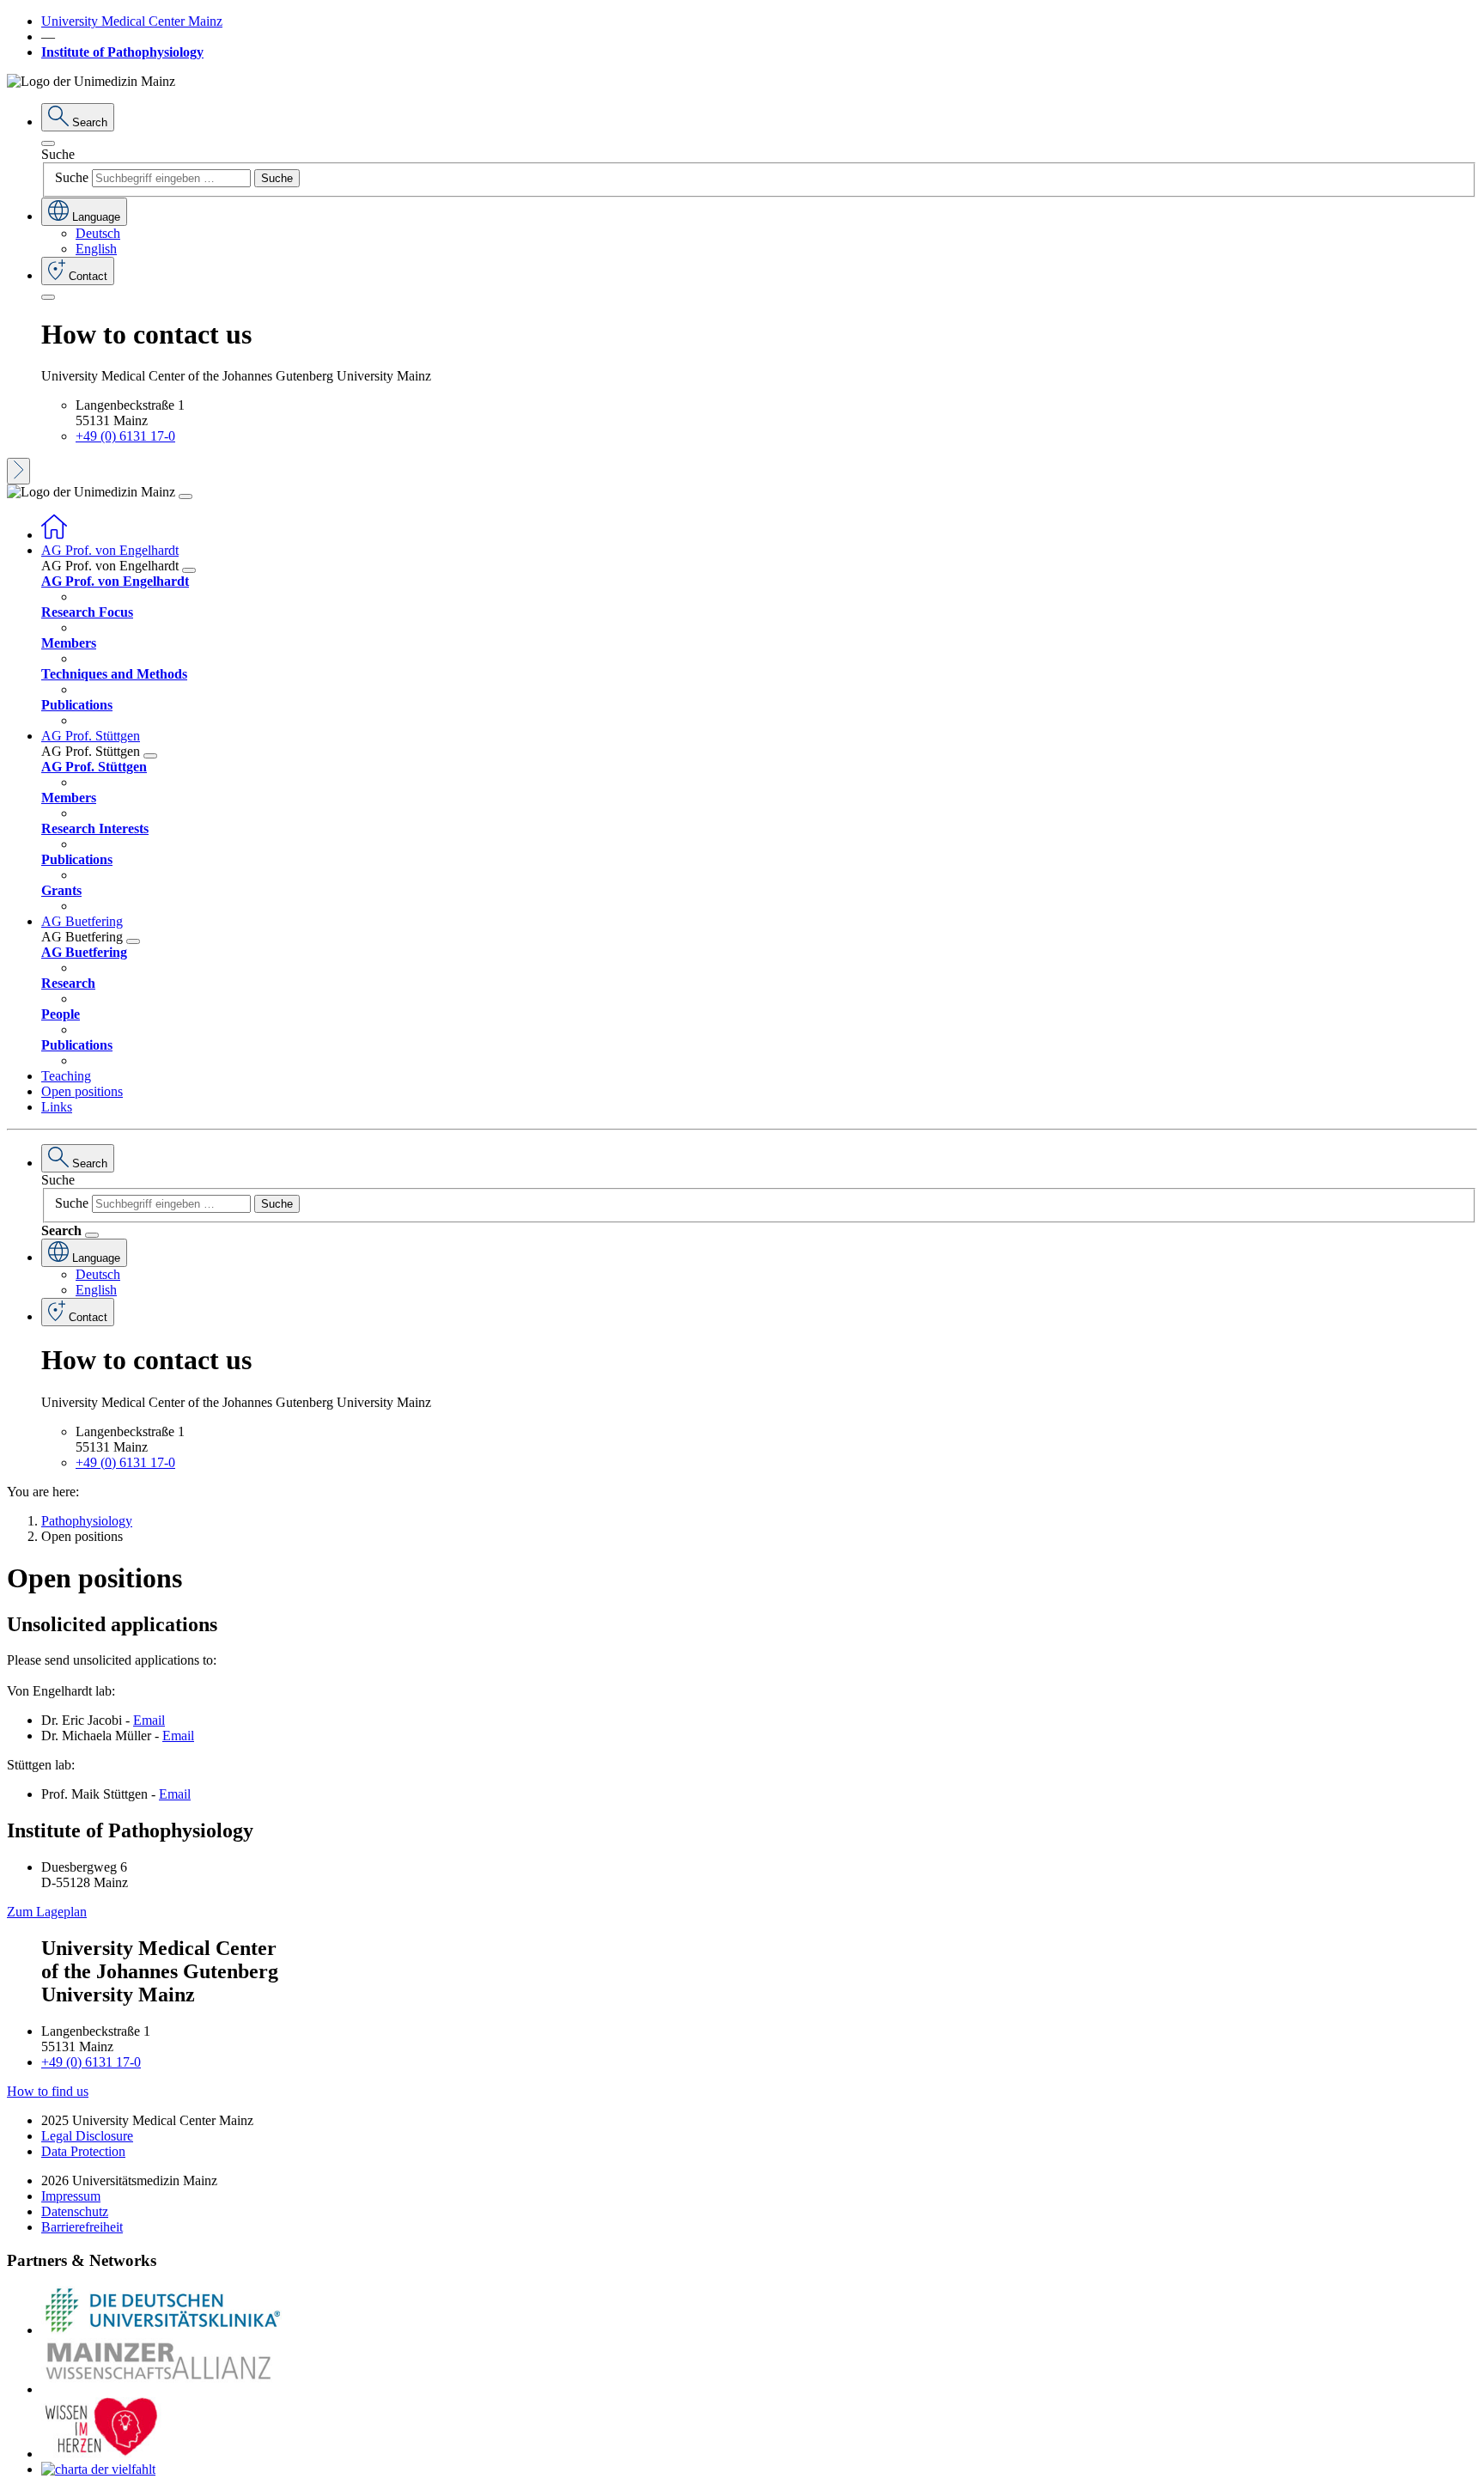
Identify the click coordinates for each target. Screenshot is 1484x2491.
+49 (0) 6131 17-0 (125, 436)
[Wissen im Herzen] (101, 2454)
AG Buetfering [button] (82, 921)
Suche (58, 154)
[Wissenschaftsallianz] (161, 2389)
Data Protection (83, 2151)
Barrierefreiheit (82, 2227)
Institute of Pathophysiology (122, 52)
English (96, 249)
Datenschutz (75, 2211)
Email (149, 1720)
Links (57, 1107)
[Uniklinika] (161, 2330)
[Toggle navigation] (185, 496)
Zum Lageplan (47, 1912)
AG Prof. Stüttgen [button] (91, 736)
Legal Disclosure (87, 2136)
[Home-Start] (54, 535)
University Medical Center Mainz (132, 21)
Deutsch (98, 233)
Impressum (71, 2196)
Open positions (82, 1091)
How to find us (48, 2091)
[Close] (48, 143)
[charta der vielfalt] (98, 2469)
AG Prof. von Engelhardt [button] (110, 550)
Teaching (66, 1076)
